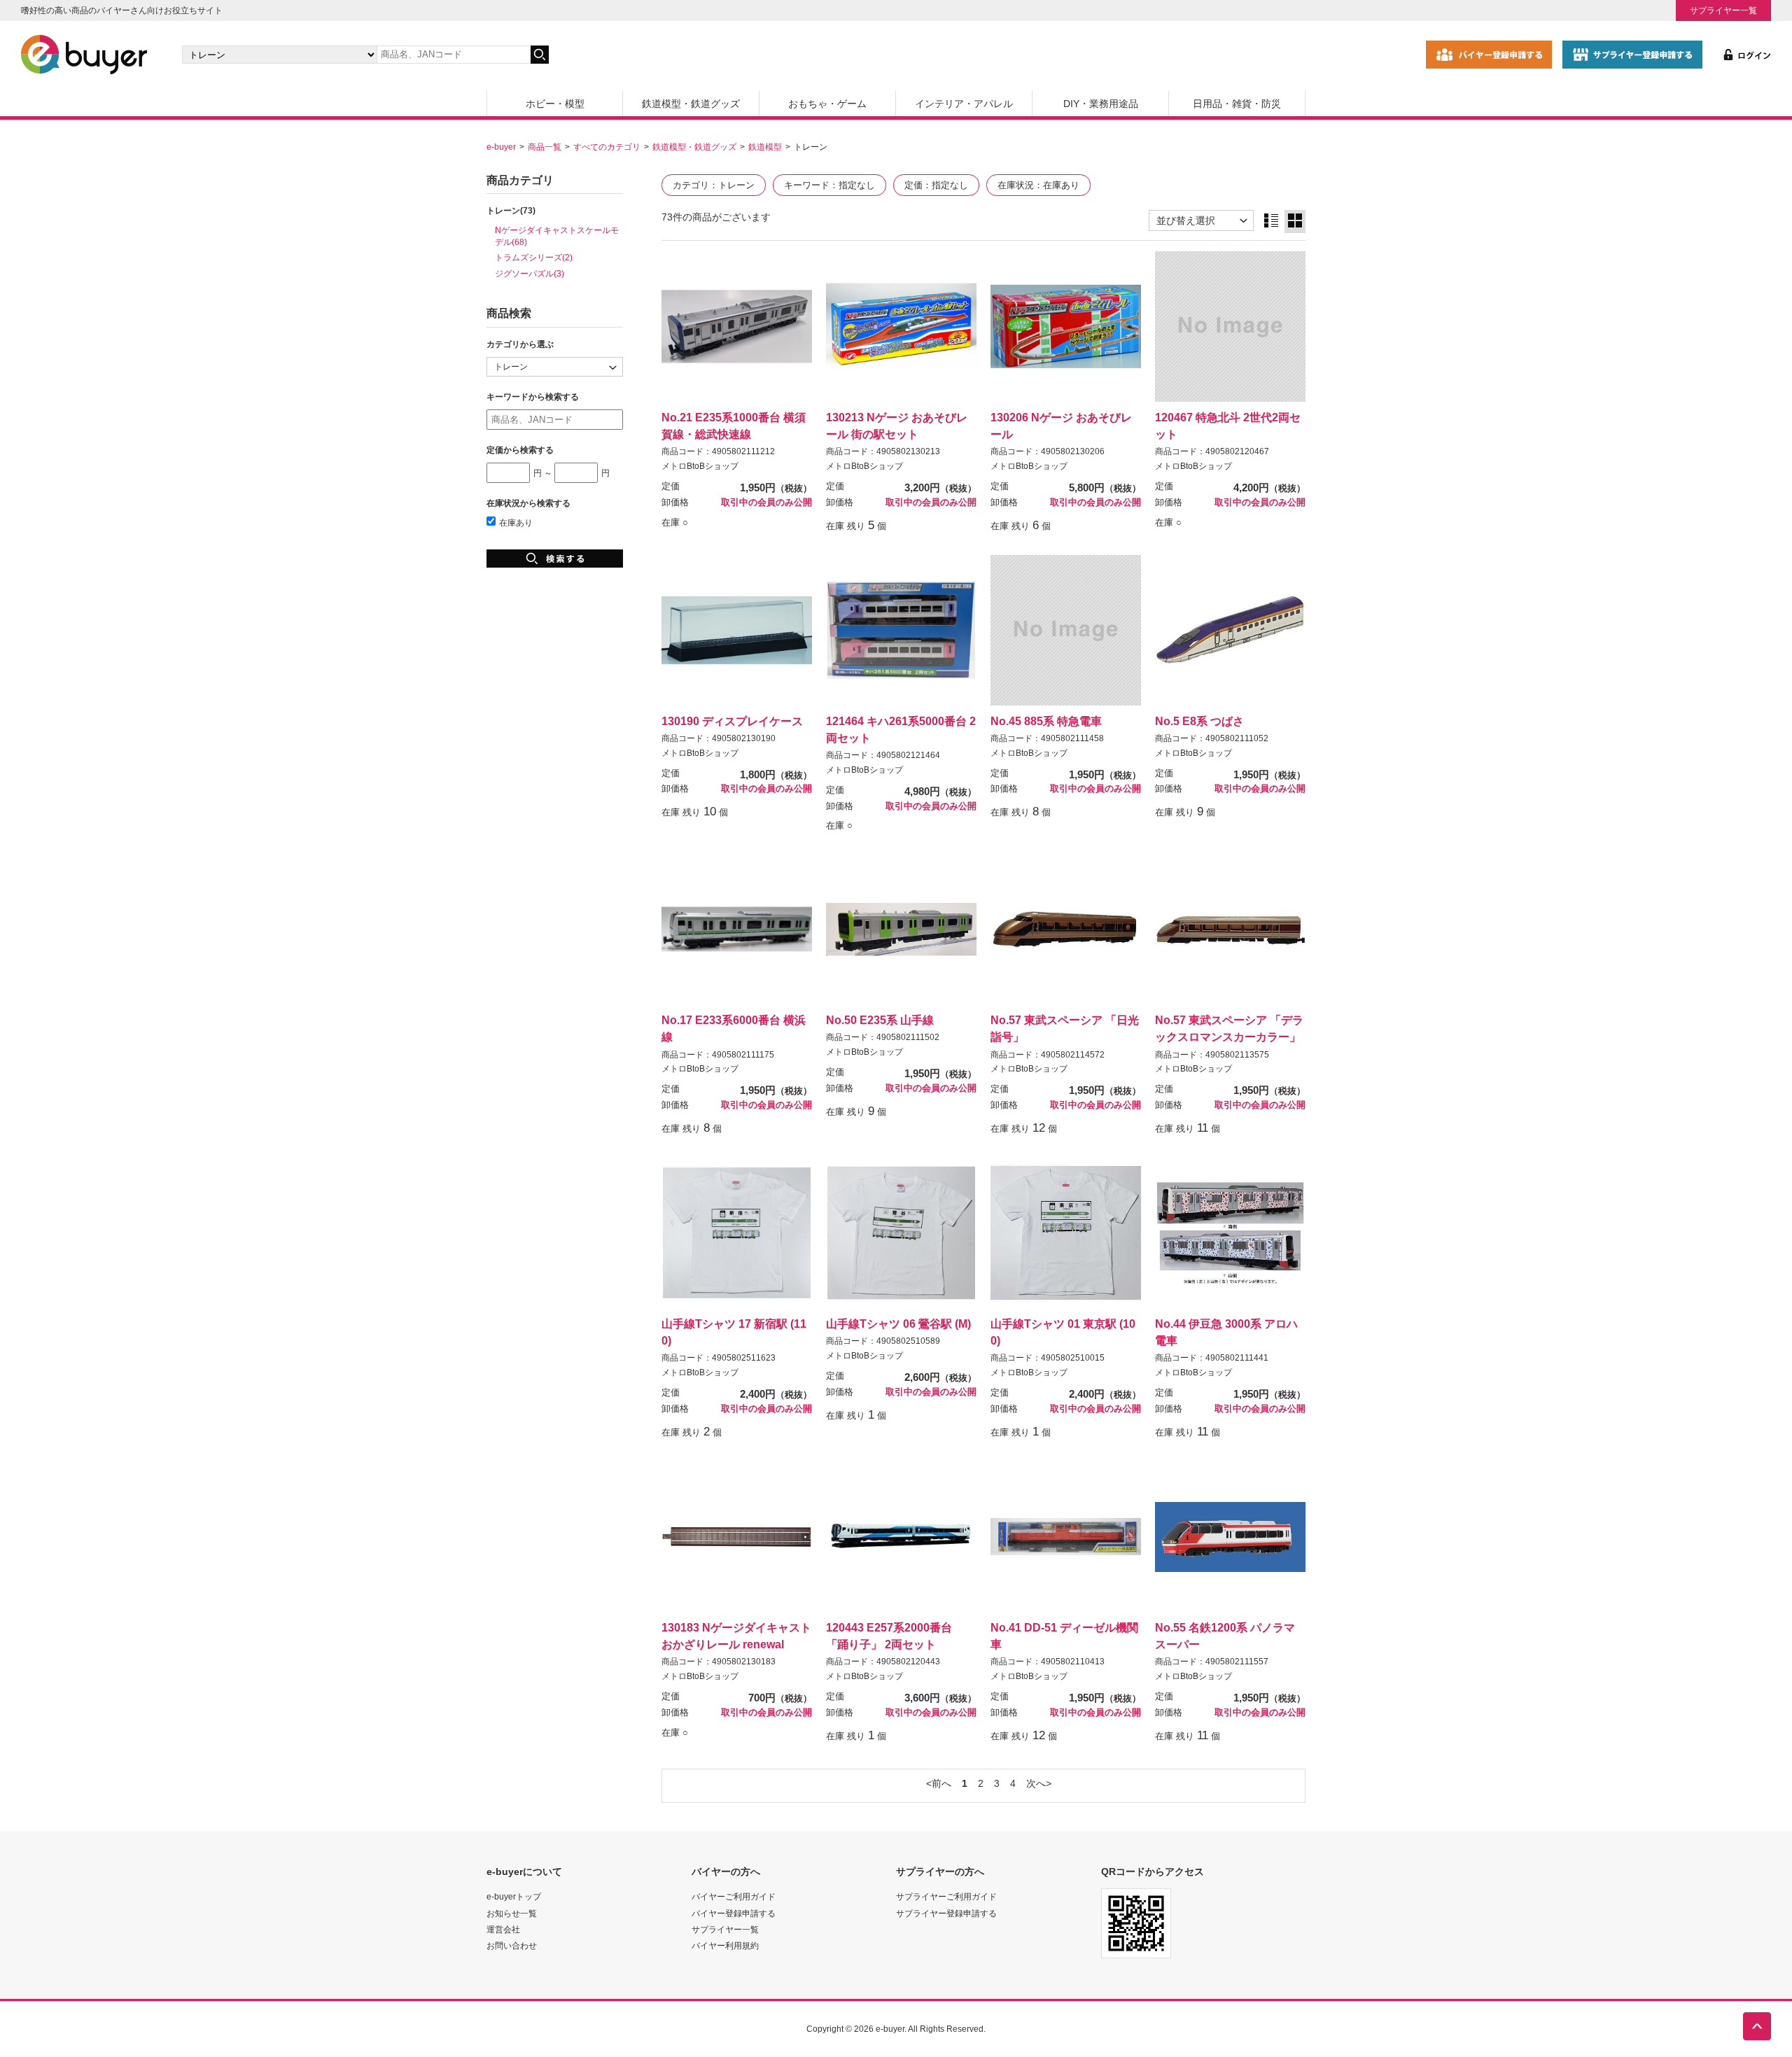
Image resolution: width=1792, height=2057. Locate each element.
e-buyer (501, 147)
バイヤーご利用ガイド (734, 1896)
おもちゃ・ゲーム (827, 104)
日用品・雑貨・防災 (1237, 104)
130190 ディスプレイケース (732, 721)
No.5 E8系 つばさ (1199, 721)
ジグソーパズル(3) (530, 273)
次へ (1036, 1783)
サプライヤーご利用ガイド (946, 1896)
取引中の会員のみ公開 (766, 503)
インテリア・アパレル (964, 104)
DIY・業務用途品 (1101, 104)
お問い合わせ (512, 1945)
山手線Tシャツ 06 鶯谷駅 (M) (898, 1324)
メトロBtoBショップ (700, 466)
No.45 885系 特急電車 (1046, 721)
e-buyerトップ (514, 1896)
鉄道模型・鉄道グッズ (691, 104)
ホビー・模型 (555, 104)
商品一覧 (545, 147)
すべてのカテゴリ (607, 147)
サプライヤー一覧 (1723, 10)
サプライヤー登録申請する (946, 1913)
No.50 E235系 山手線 (880, 1020)
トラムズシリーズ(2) (534, 257)
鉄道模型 (765, 147)
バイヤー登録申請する (734, 1913)
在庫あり (516, 522)
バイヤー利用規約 (725, 1945)
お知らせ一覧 (512, 1913)
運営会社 (503, 1929)
